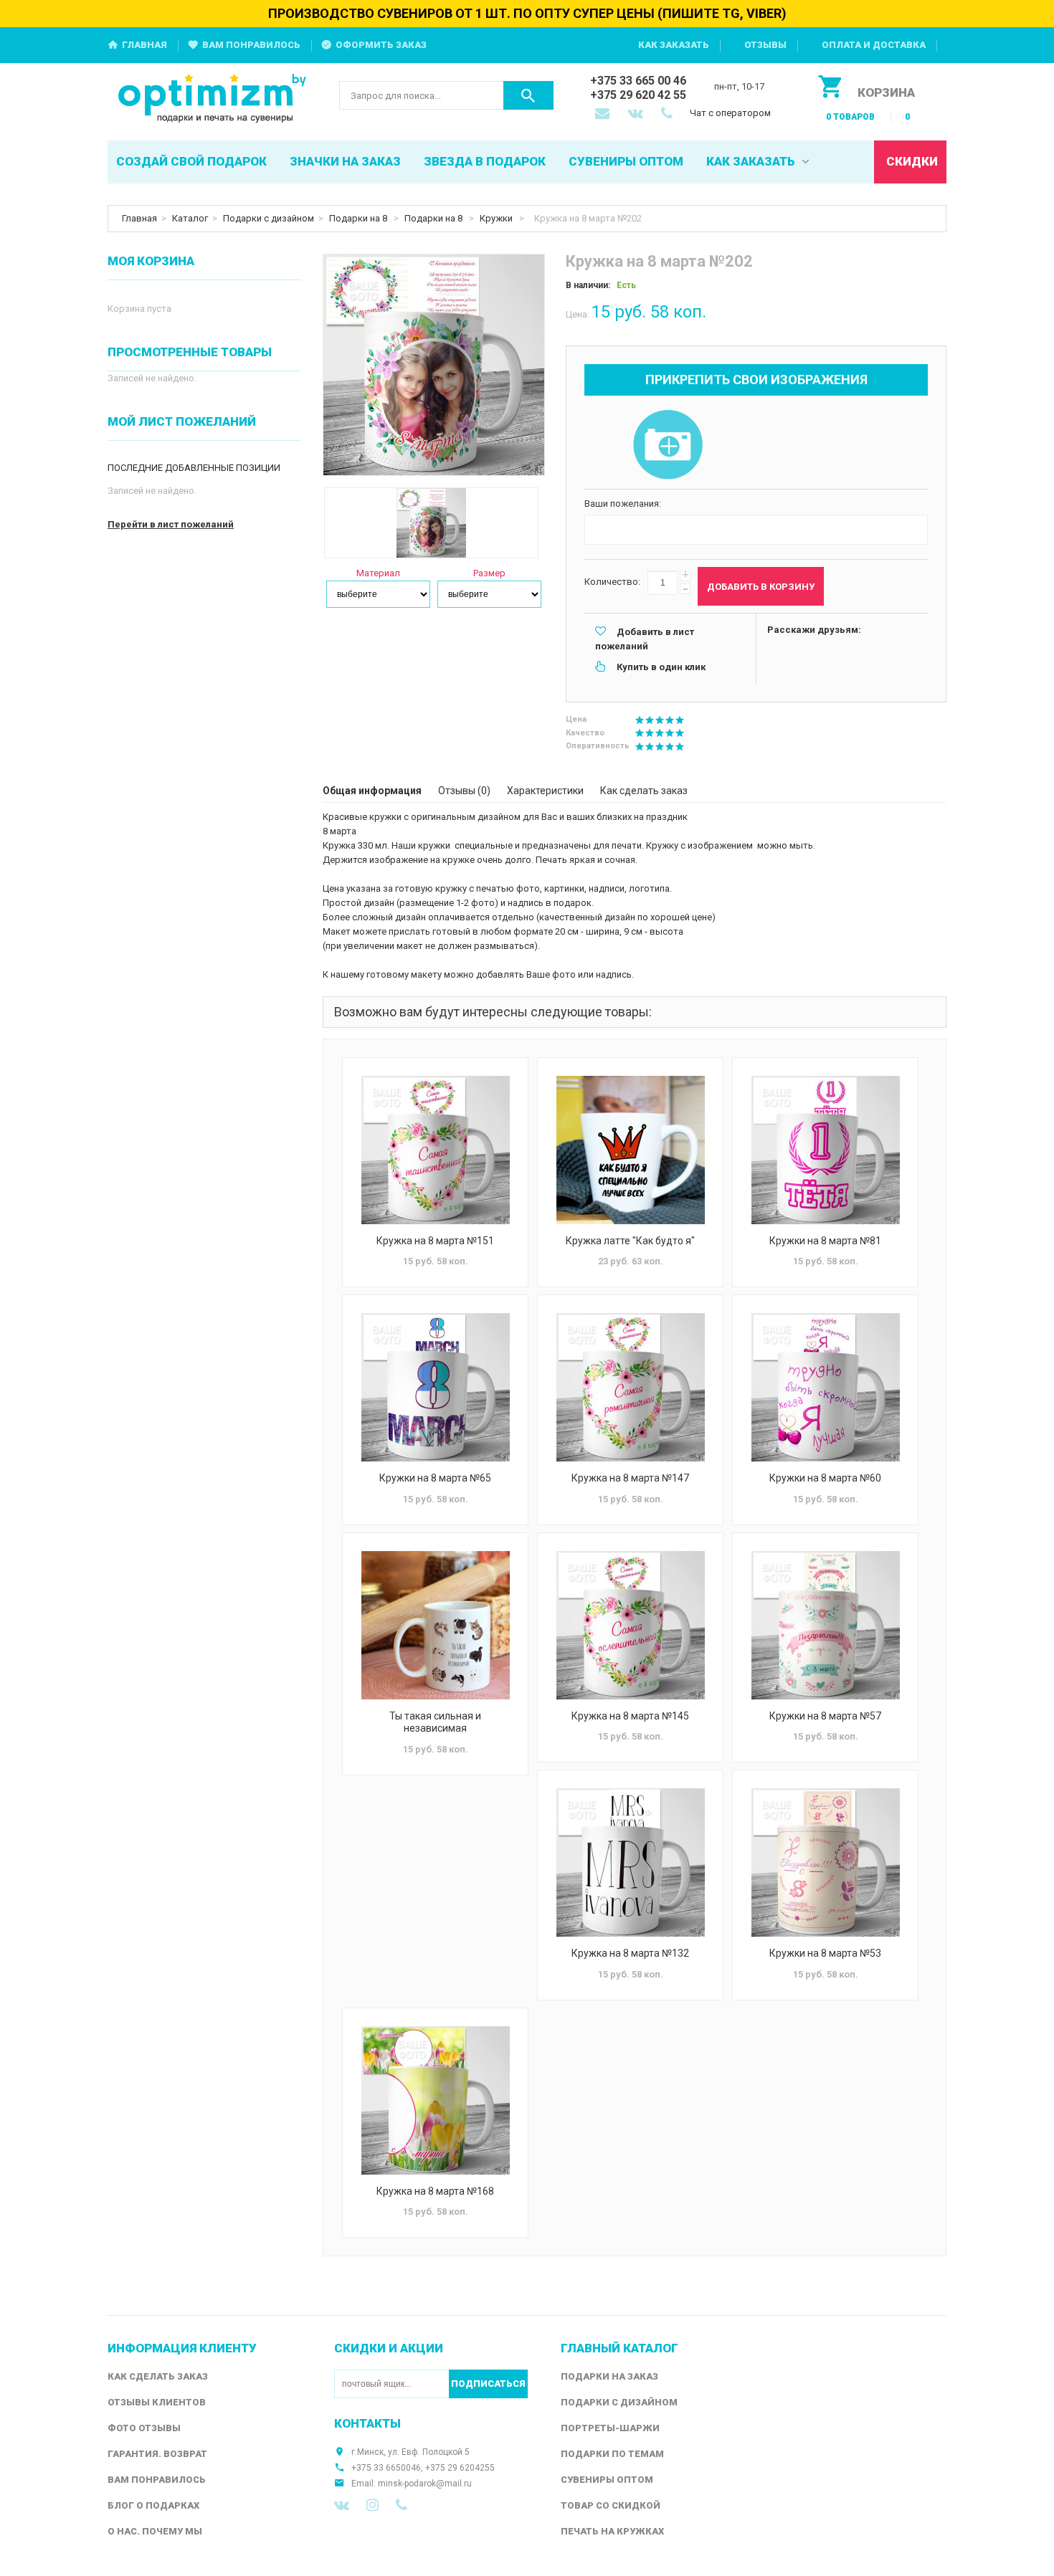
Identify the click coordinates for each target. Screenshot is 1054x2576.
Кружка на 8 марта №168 (435, 2191)
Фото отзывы (144, 2428)
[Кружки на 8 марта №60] (825, 1387)
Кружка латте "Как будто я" (630, 1241)
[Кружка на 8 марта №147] (630, 1387)
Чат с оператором (730, 113)
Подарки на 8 (359, 218)
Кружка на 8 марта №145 (630, 1716)
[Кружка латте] (630, 1150)
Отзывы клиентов (157, 2402)
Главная (144, 45)
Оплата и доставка (874, 45)
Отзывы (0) (464, 791)
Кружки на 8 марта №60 (825, 1478)
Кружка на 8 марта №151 (435, 1241)
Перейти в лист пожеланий (171, 524)
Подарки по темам (612, 2454)
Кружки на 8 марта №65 (435, 1478)
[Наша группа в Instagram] (372, 2505)
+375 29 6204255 (460, 2468)
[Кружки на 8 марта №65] (435, 1387)
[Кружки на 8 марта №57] (825, 1625)
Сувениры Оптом (607, 2480)
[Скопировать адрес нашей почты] (604, 115)
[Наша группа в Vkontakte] (342, 2505)
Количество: (612, 582)
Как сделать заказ (644, 791)
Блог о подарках (153, 2505)
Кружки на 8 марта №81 (825, 1241)
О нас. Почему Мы (155, 2531)
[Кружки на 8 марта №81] (825, 1150)
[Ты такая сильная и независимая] (435, 1625)
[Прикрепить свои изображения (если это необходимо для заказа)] (668, 446)
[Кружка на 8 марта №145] (630, 1625)
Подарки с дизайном (269, 218)
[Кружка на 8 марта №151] (435, 1150)
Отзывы (765, 45)
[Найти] (528, 95)
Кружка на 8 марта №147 (630, 1478)
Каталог (190, 218)
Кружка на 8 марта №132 (630, 1953)
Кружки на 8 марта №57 (825, 1716)
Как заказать (674, 45)
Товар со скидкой (611, 2505)
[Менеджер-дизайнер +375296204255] (670, 115)
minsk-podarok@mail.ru (425, 2484)
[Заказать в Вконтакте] (637, 115)
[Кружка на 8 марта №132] (630, 1862)
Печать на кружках (612, 2531)
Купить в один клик (661, 667)
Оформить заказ (381, 45)
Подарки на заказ (609, 2376)
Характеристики (545, 791)
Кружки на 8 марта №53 (825, 1953)
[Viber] (402, 2505)
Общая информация (372, 791)
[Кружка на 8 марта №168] (435, 2100)
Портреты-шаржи (610, 2428)
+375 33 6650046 (386, 2468)
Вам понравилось (251, 45)
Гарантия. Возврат (157, 2454)
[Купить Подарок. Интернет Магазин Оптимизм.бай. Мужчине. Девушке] (213, 99)
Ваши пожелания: (623, 504)
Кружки (497, 218)
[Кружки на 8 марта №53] (825, 1862)
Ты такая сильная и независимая (435, 1722)
